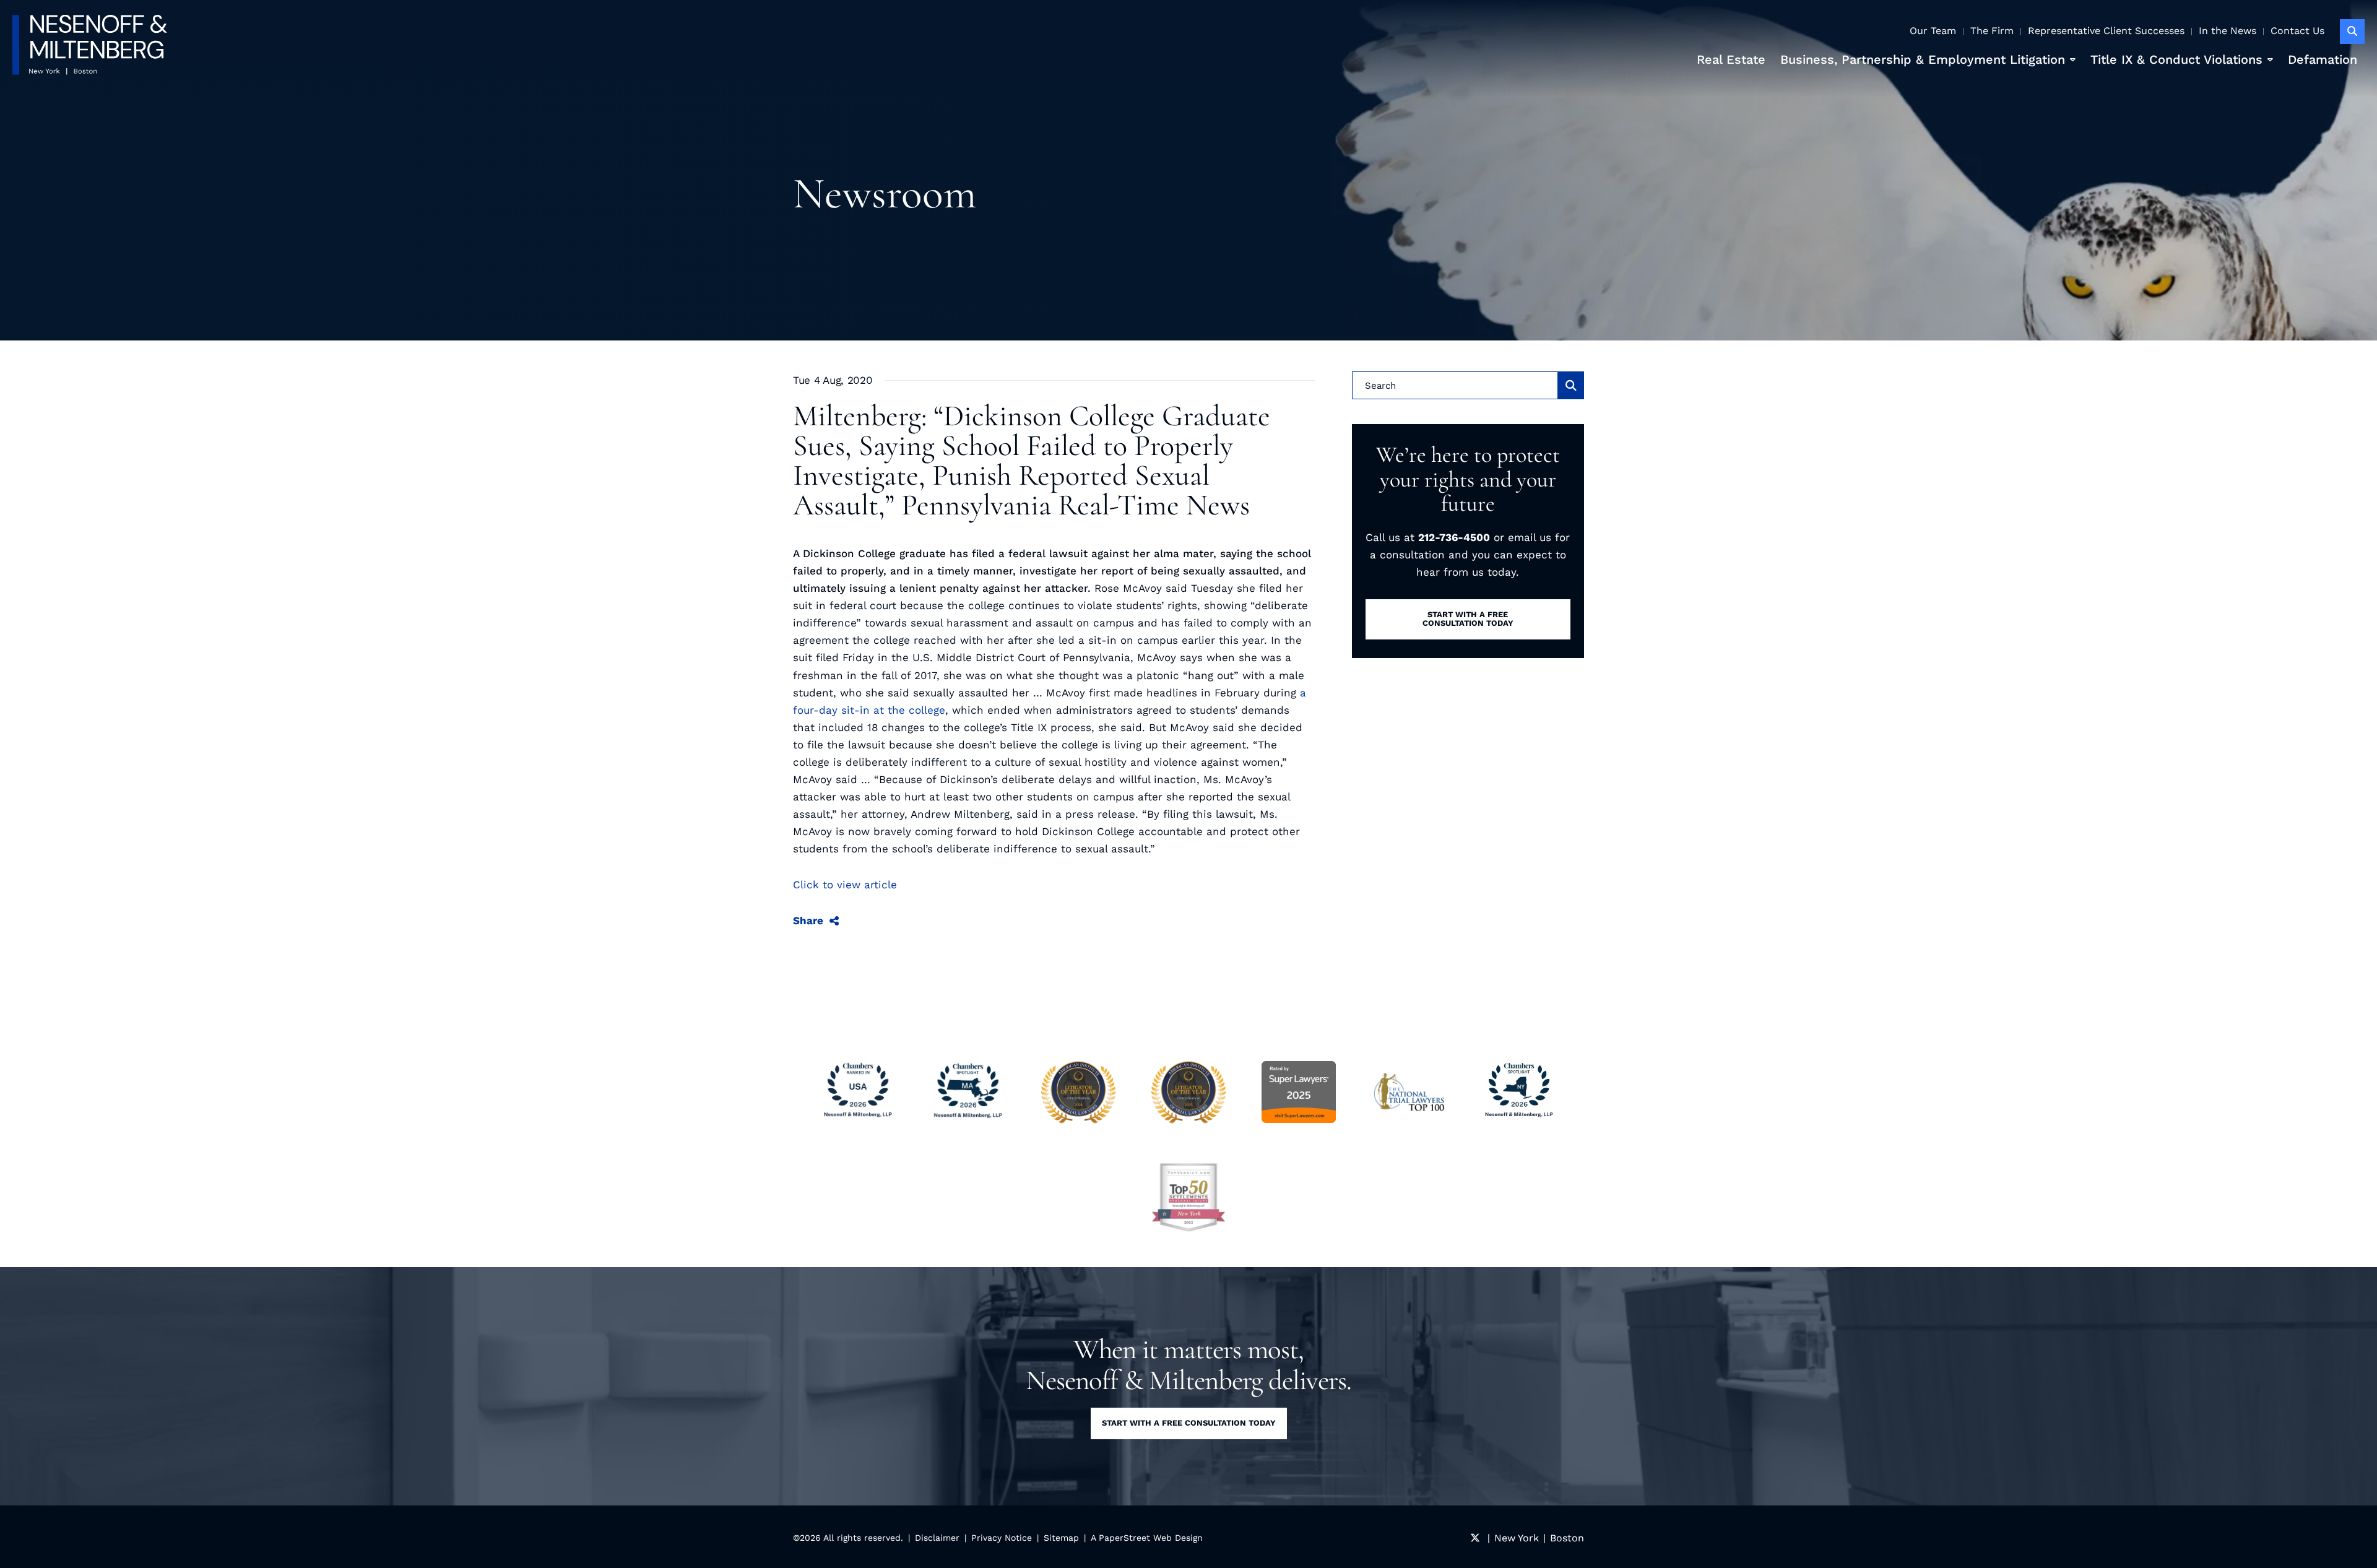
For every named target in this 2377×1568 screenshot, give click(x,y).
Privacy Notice (1002, 1538)
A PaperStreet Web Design (1147, 1538)
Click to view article (845, 885)
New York (1517, 1538)
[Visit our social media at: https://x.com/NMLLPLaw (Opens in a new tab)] (1475, 1538)
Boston (1567, 1538)
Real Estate (1731, 59)
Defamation (2323, 59)
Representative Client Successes (2106, 31)
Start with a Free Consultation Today (1189, 1423)
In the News (2228, 31)
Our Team (1933, 31)
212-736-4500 (1454, 537)
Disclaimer (937, 1538)
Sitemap (1061, 1538)
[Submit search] (1571, 385)
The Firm (1992, 31)
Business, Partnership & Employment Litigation (1923, 59)
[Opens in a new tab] (1188, 1197)
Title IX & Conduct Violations (2176, 59)
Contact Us (2297, 31)
